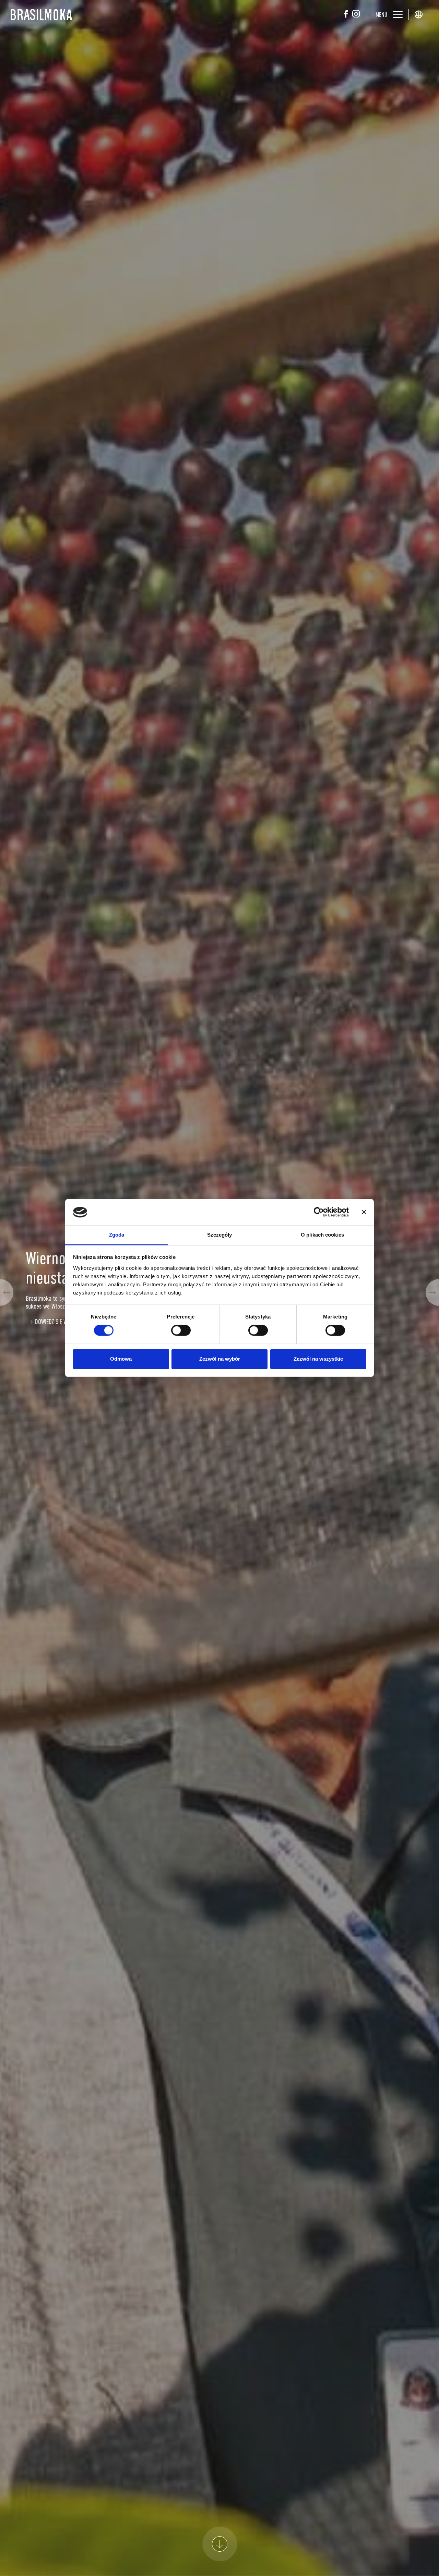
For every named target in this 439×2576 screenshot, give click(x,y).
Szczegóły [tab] (220, 1235)
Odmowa (121, 1359)
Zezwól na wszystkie (318, 1359)
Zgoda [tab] (117, 1235)
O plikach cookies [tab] (322, 1235)
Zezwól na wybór (220, 1359)
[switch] (181, 1330)
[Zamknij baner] (364, 1212)
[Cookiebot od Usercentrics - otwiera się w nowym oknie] (319, 1212)
